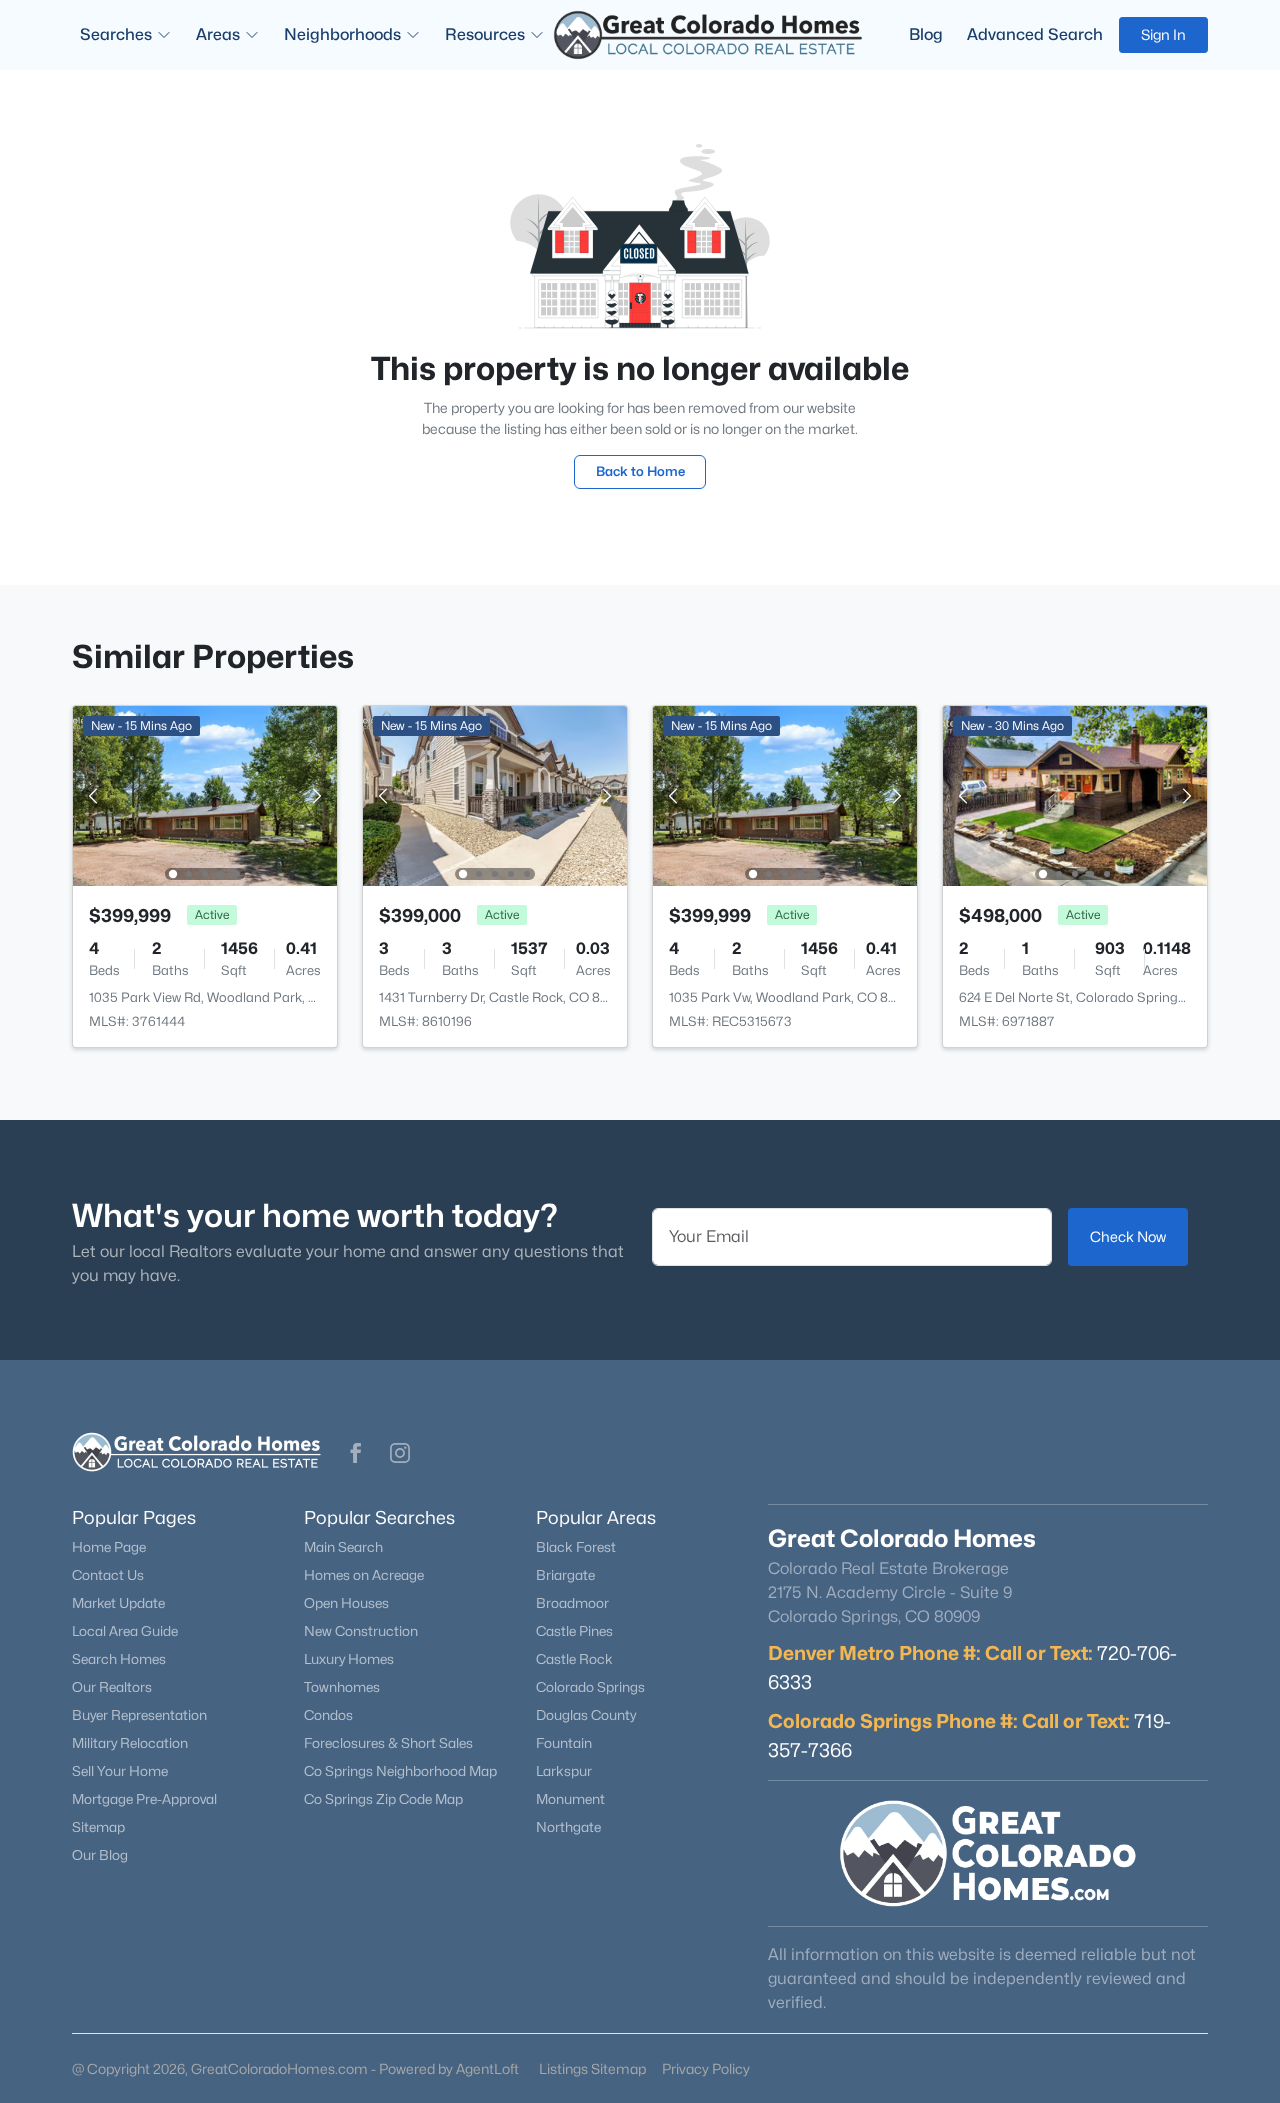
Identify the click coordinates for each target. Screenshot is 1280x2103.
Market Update (118, 1603)
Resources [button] (485, 34)
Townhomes (342, 1687)
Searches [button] (116, 34)
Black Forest (576, 1547)
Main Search (343, 1547)
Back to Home (640, 471)
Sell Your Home (120, 1771)
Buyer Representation (139, 1715)
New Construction (361, 1631)
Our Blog (100, 1855)
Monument (570, 1799)
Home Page (109, 1547)
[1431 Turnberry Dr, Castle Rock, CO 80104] (495, 794)
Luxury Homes (349, 1659)
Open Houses (346, 1603)
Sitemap (98, 1827)
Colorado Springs (590, 1687)
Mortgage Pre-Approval (144, 1799)
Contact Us (108, 1575)
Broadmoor (572, 1603)
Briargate (565, 1575)
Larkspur (564, 1771)
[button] (356, 1453)
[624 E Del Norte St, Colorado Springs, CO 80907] (1075, 794)
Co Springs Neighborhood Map (400, 1771)
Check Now (1128, 1236)
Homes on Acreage (364, 1575)
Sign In (1163, 34)
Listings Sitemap (592, 2068)
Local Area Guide (125, 1631)
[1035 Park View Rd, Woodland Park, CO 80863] (205, 794)
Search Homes (119, 1659)
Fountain (564, 1743)
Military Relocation (130, 1743)
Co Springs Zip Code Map (383, 1799)
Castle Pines (574, 1631)
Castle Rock (574, 1659)
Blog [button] (926, 34)
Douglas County (586, 1715)
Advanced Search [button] (1035, 34)
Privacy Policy (706, 2068)
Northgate (568, 1827)
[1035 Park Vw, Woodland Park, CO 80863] (785, 794)
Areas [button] (218, 34)
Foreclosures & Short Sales (388, 1743)
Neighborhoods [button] (342, 34)
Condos (328, 1715)
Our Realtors (112, 1687)
